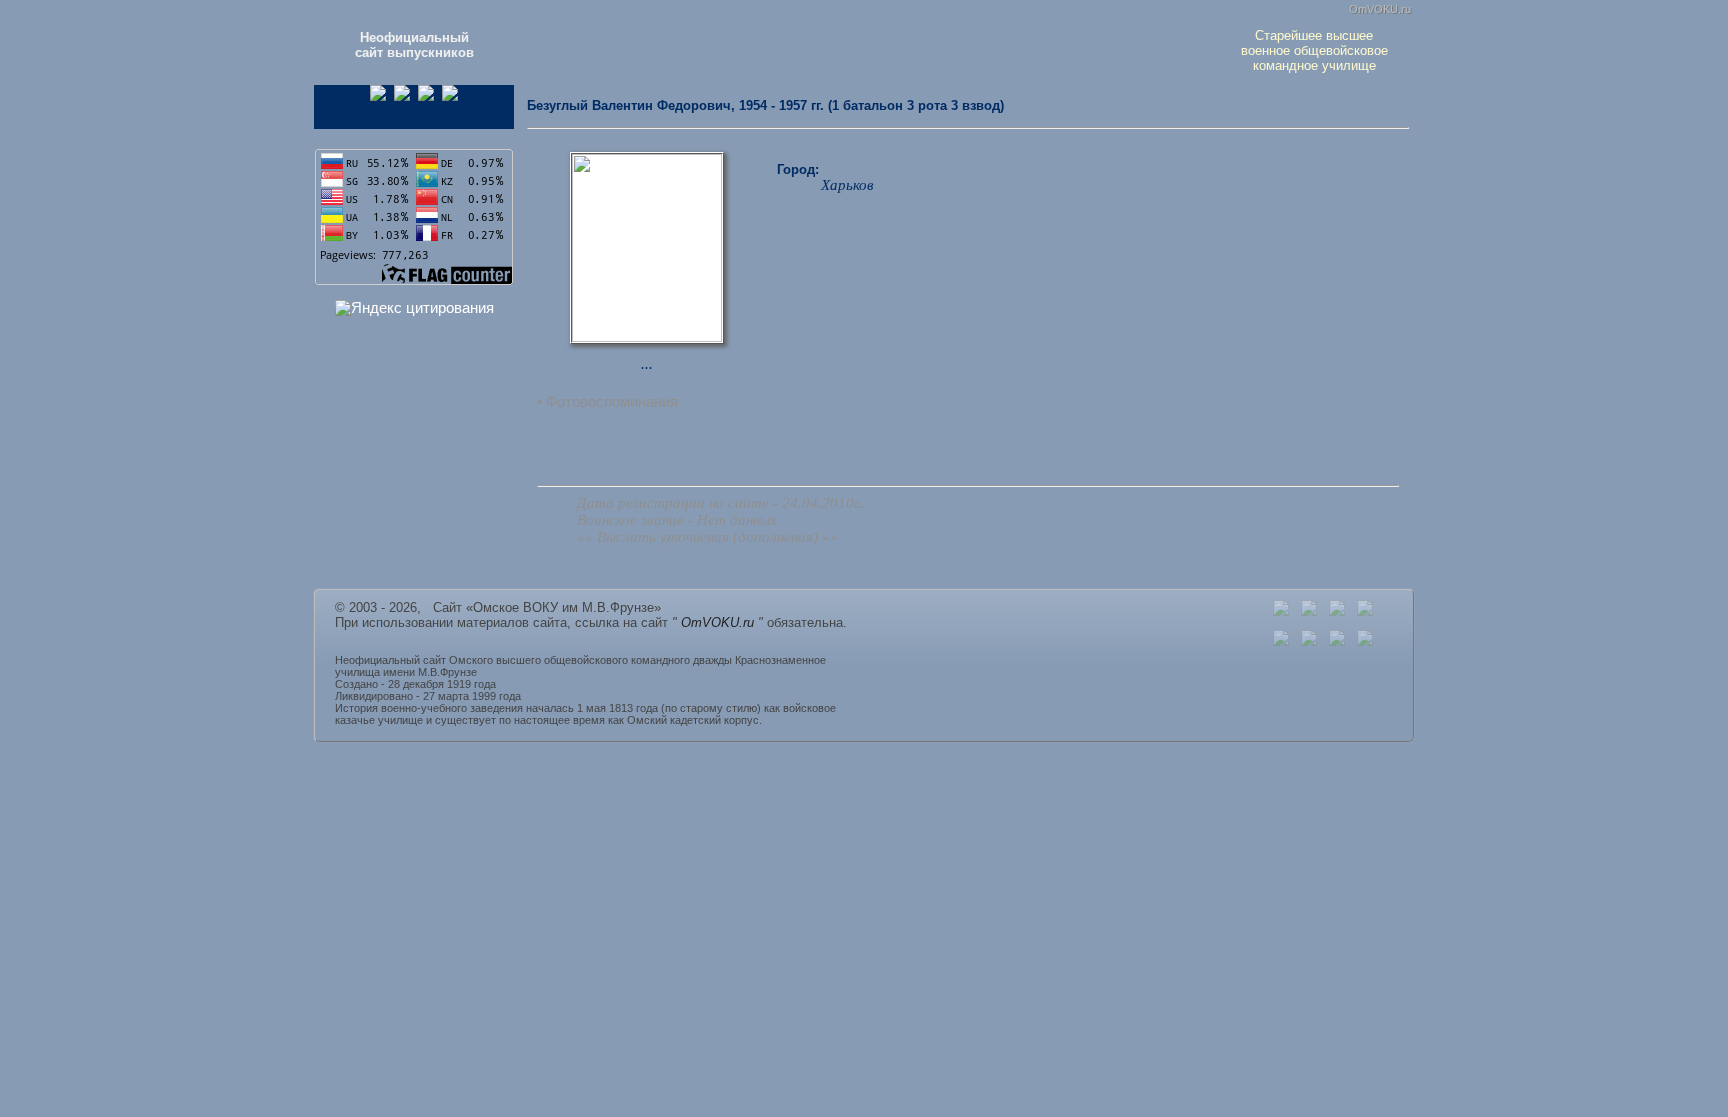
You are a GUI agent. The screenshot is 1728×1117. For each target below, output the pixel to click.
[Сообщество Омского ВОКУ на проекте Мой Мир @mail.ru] (426, 96)
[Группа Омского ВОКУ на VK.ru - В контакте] (402, 96)
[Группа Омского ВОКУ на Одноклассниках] (378, 96)
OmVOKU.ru (1380, 9)
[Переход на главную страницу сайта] (1281, 612)
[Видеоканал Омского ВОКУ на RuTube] (450, 96)
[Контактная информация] (1309, 612)
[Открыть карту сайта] (1337, 612)
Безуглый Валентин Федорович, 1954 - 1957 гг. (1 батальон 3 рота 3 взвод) (765, 105)
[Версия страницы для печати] (1365, 612)
